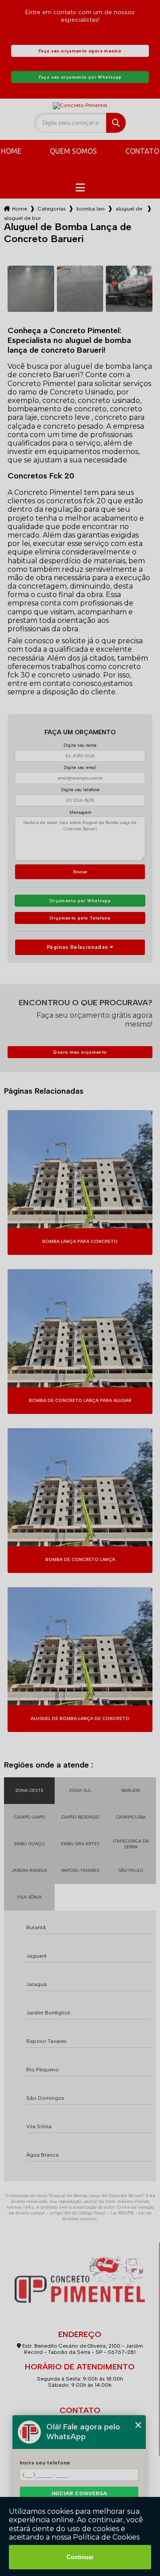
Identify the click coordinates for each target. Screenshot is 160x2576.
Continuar (80, 2557)
